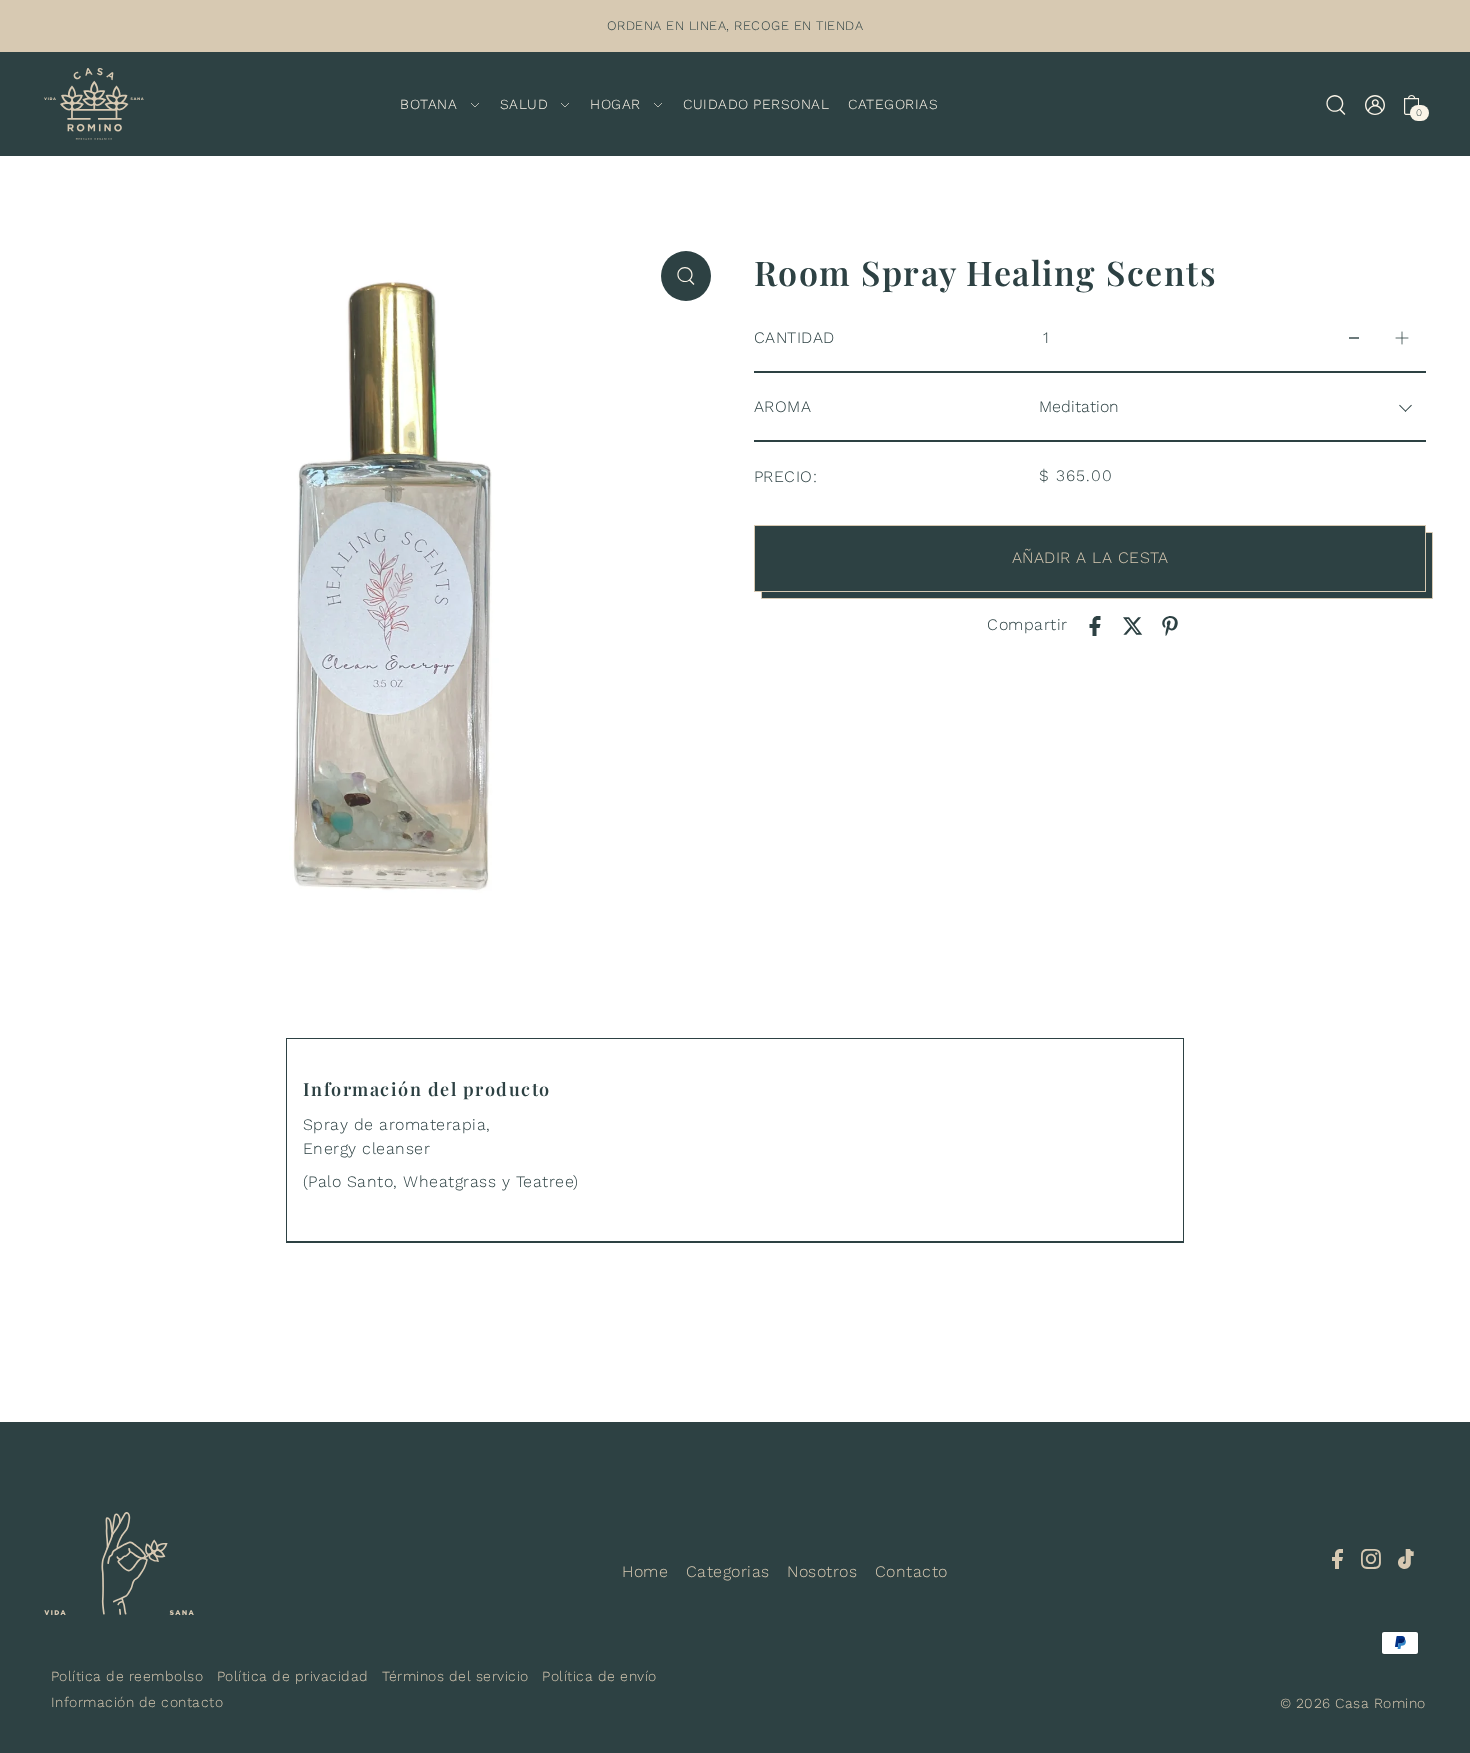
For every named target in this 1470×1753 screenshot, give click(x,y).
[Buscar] (1336, 104)
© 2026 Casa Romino (1353, 1703)
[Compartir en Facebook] (1095, 625)
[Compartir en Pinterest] (1170, 625)
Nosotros (822, 1571)
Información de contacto (137, 1702)
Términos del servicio (455, 1676)
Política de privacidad (293, 1676)
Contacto (911, 1571)
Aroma (783, 406)
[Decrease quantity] (1354, 338)
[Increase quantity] (1402, 338)
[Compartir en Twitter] (1133, 625)
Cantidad (794, 337)
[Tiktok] (1406, 1558)
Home (645, 1571)
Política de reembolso (127, 1676)
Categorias (728, 1571)
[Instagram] (1371, 1558)
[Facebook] (1337, 1558)
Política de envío (599, 1676)
